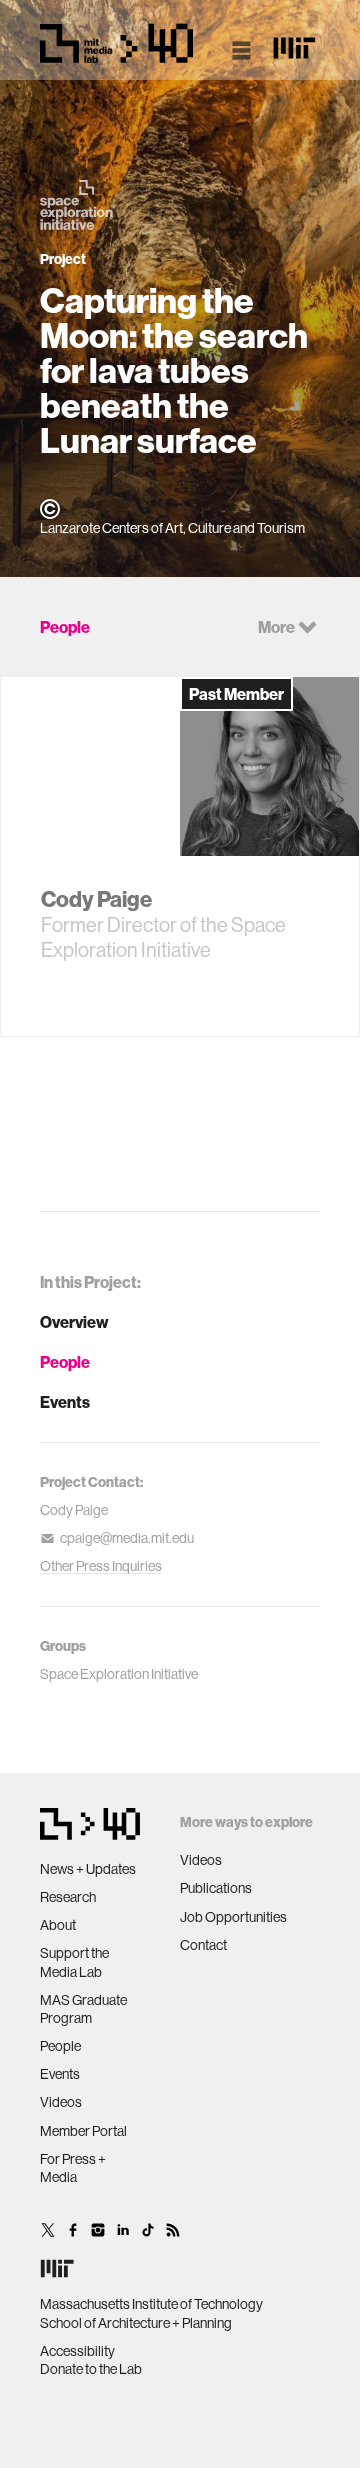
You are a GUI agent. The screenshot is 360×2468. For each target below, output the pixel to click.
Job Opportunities (233, 1917)
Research (68, 1897)
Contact (203, 1945)
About (58, 1925)
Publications (216, 1888)
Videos (61, 2102)
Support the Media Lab (74, 1962)
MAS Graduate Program (83, 2009)
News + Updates (88, 1869)
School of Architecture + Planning (136, 2323)
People (65, 1362)
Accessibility (77, 2351)
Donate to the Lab (91, 2369)
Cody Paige (74, 1510)
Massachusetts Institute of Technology (151, 2304)
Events (65, 1402)
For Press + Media (73, 2168)
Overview (74, 1322)
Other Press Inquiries (101, 1566)
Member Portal (83, 2131)
